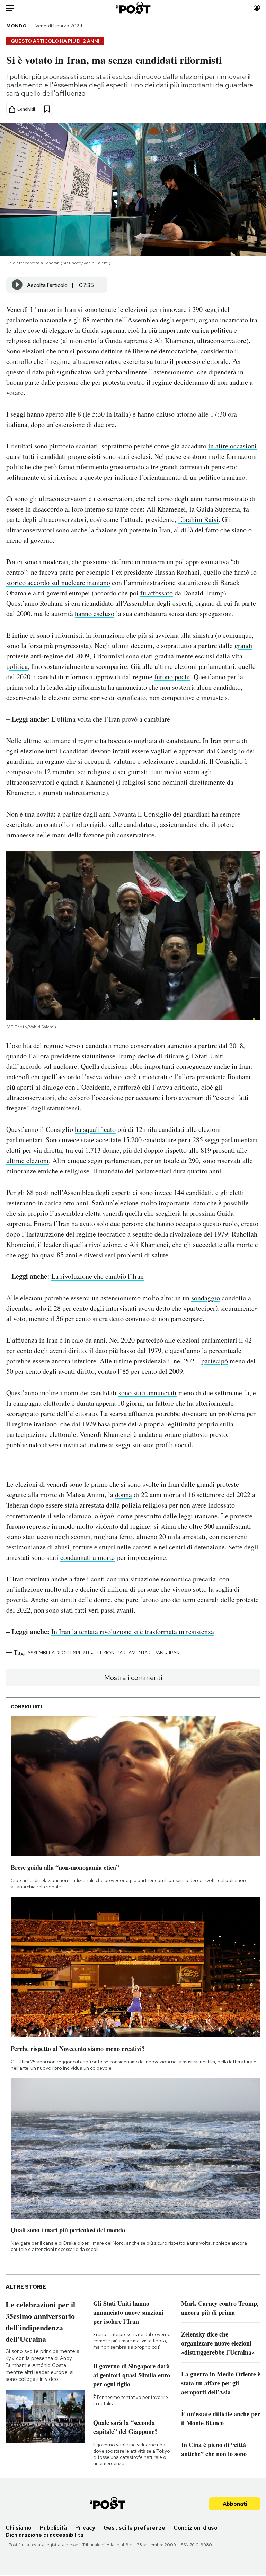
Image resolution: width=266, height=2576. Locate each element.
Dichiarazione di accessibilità (45, 2535)
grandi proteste (218, 1484)
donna (123, 1495)
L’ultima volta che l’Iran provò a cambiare (111, 719)
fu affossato (157, 593)
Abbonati (235, 2504)
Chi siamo (19, 2528)
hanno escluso (95, 614)
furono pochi (172, 677)
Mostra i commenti (133, 1678)
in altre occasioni (232, 446)
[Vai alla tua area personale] (257, 8)
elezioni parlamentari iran (129, 1653)
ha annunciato (127, 687)
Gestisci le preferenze (134, 2528)
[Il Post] (133, 8)
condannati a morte (87, 1557)
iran (174, 1653)
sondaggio (206, 1298)
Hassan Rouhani (177, 572)
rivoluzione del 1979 (199, 1234)
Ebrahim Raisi (198, 519)
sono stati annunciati (148, 1393)
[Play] (17, 285)
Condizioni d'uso (196, 2528)
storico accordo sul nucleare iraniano (58, 582)
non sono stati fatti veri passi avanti (84, 1610)
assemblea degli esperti (58, 1653)
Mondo (16, 26)
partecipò (215, 1361)
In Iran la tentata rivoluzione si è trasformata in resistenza (133, 1631)
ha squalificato (95, 1129)
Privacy (85, 2528)
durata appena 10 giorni (109, 1403)
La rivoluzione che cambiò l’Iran (97, 1276)
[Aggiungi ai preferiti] (47, 109)
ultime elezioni (28, 1160)
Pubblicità (53, 2528)
